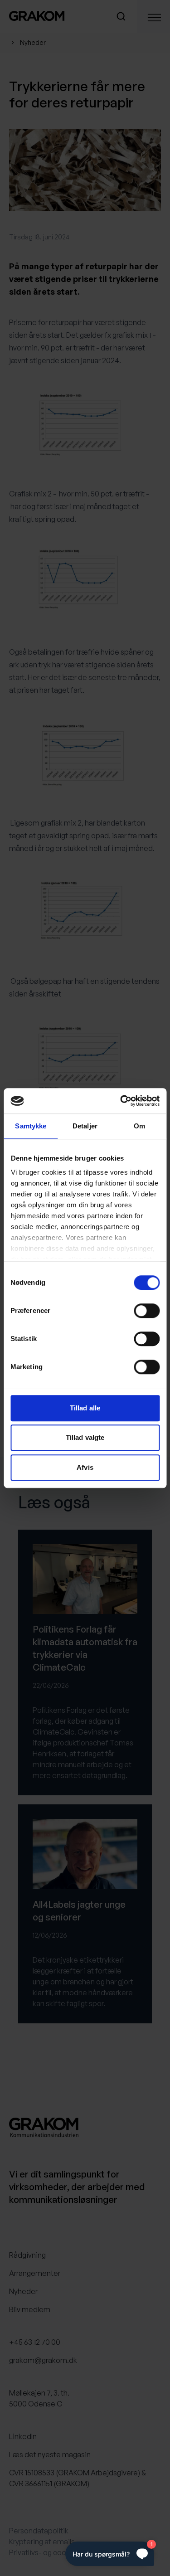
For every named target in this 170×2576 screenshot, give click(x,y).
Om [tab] (139, 1126)
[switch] (147, 1311)
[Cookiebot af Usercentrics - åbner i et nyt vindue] (121, 1101)
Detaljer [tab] (85, 1126)
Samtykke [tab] (31, 1126)
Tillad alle (85, 1408)
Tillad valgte (85, 1437)
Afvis (85, 1467)
